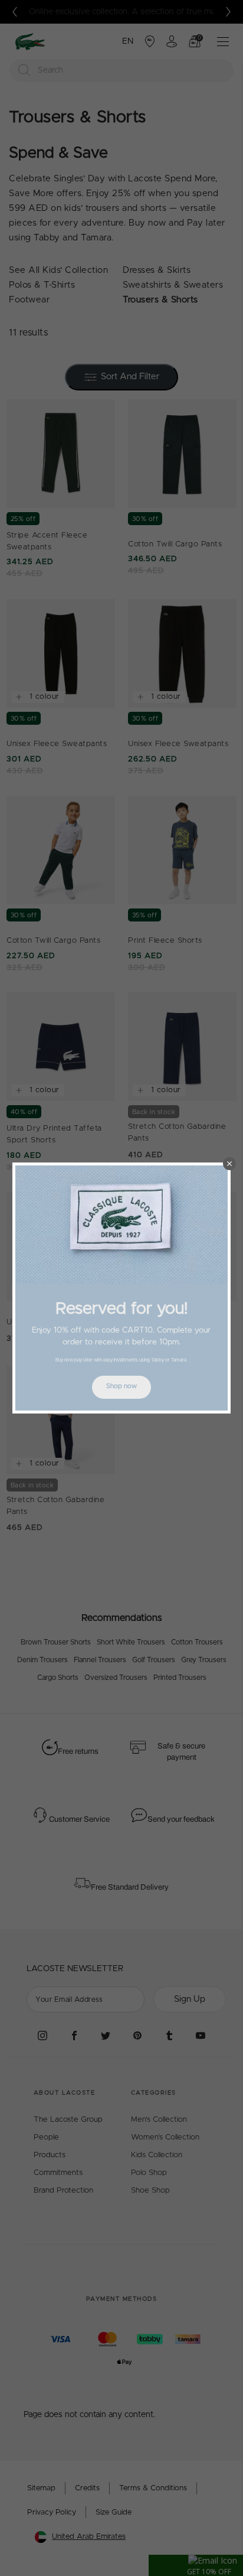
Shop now (121, 1386)
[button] (229, 1164)
